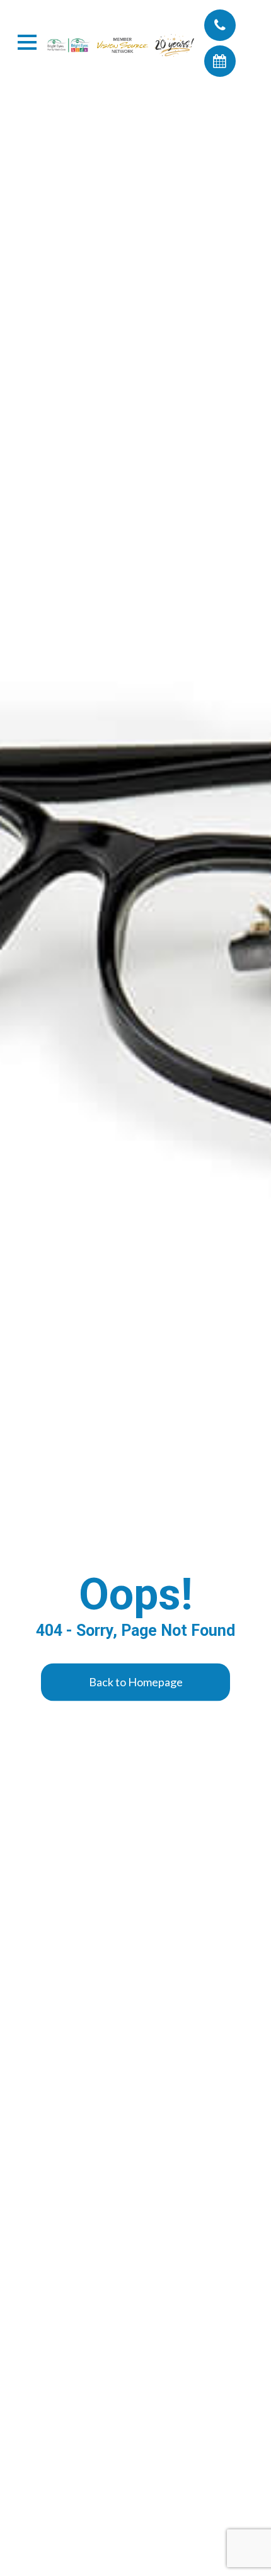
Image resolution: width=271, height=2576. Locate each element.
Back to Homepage (136, 1682)
